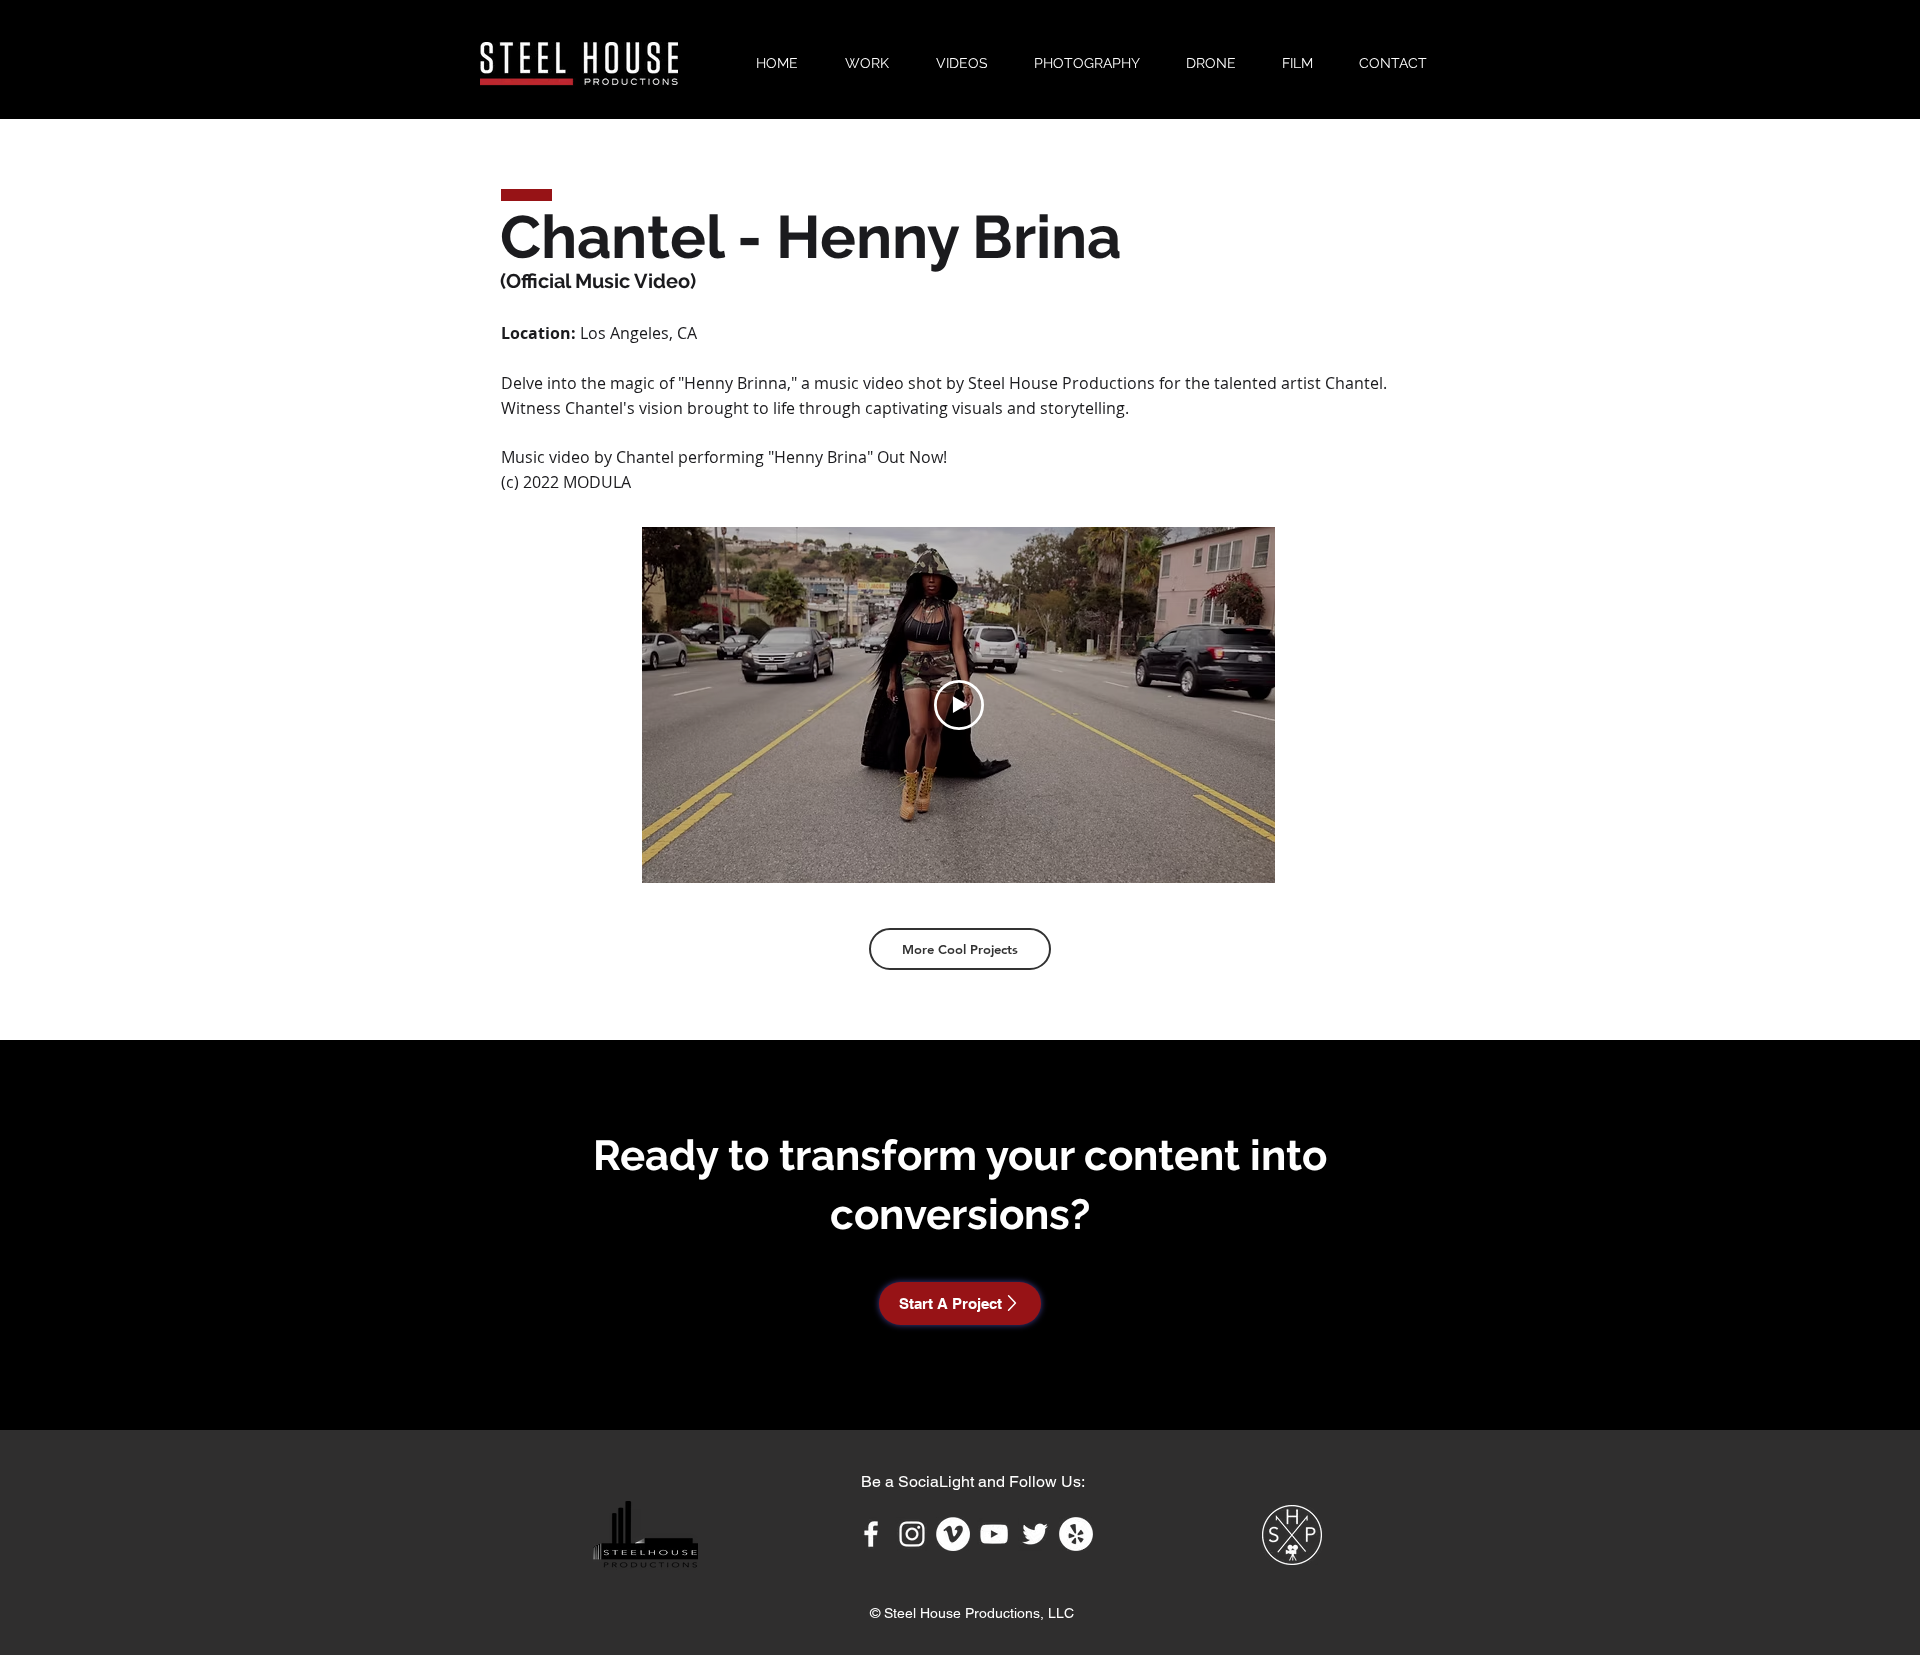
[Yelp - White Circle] (1076, 1534)
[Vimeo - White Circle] (953, 1534)
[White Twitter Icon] (1035, 1534)
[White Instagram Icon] (912, 1534)
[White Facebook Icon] (871, 1534)
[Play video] (959, 705)
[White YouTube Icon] (994, 1534)
